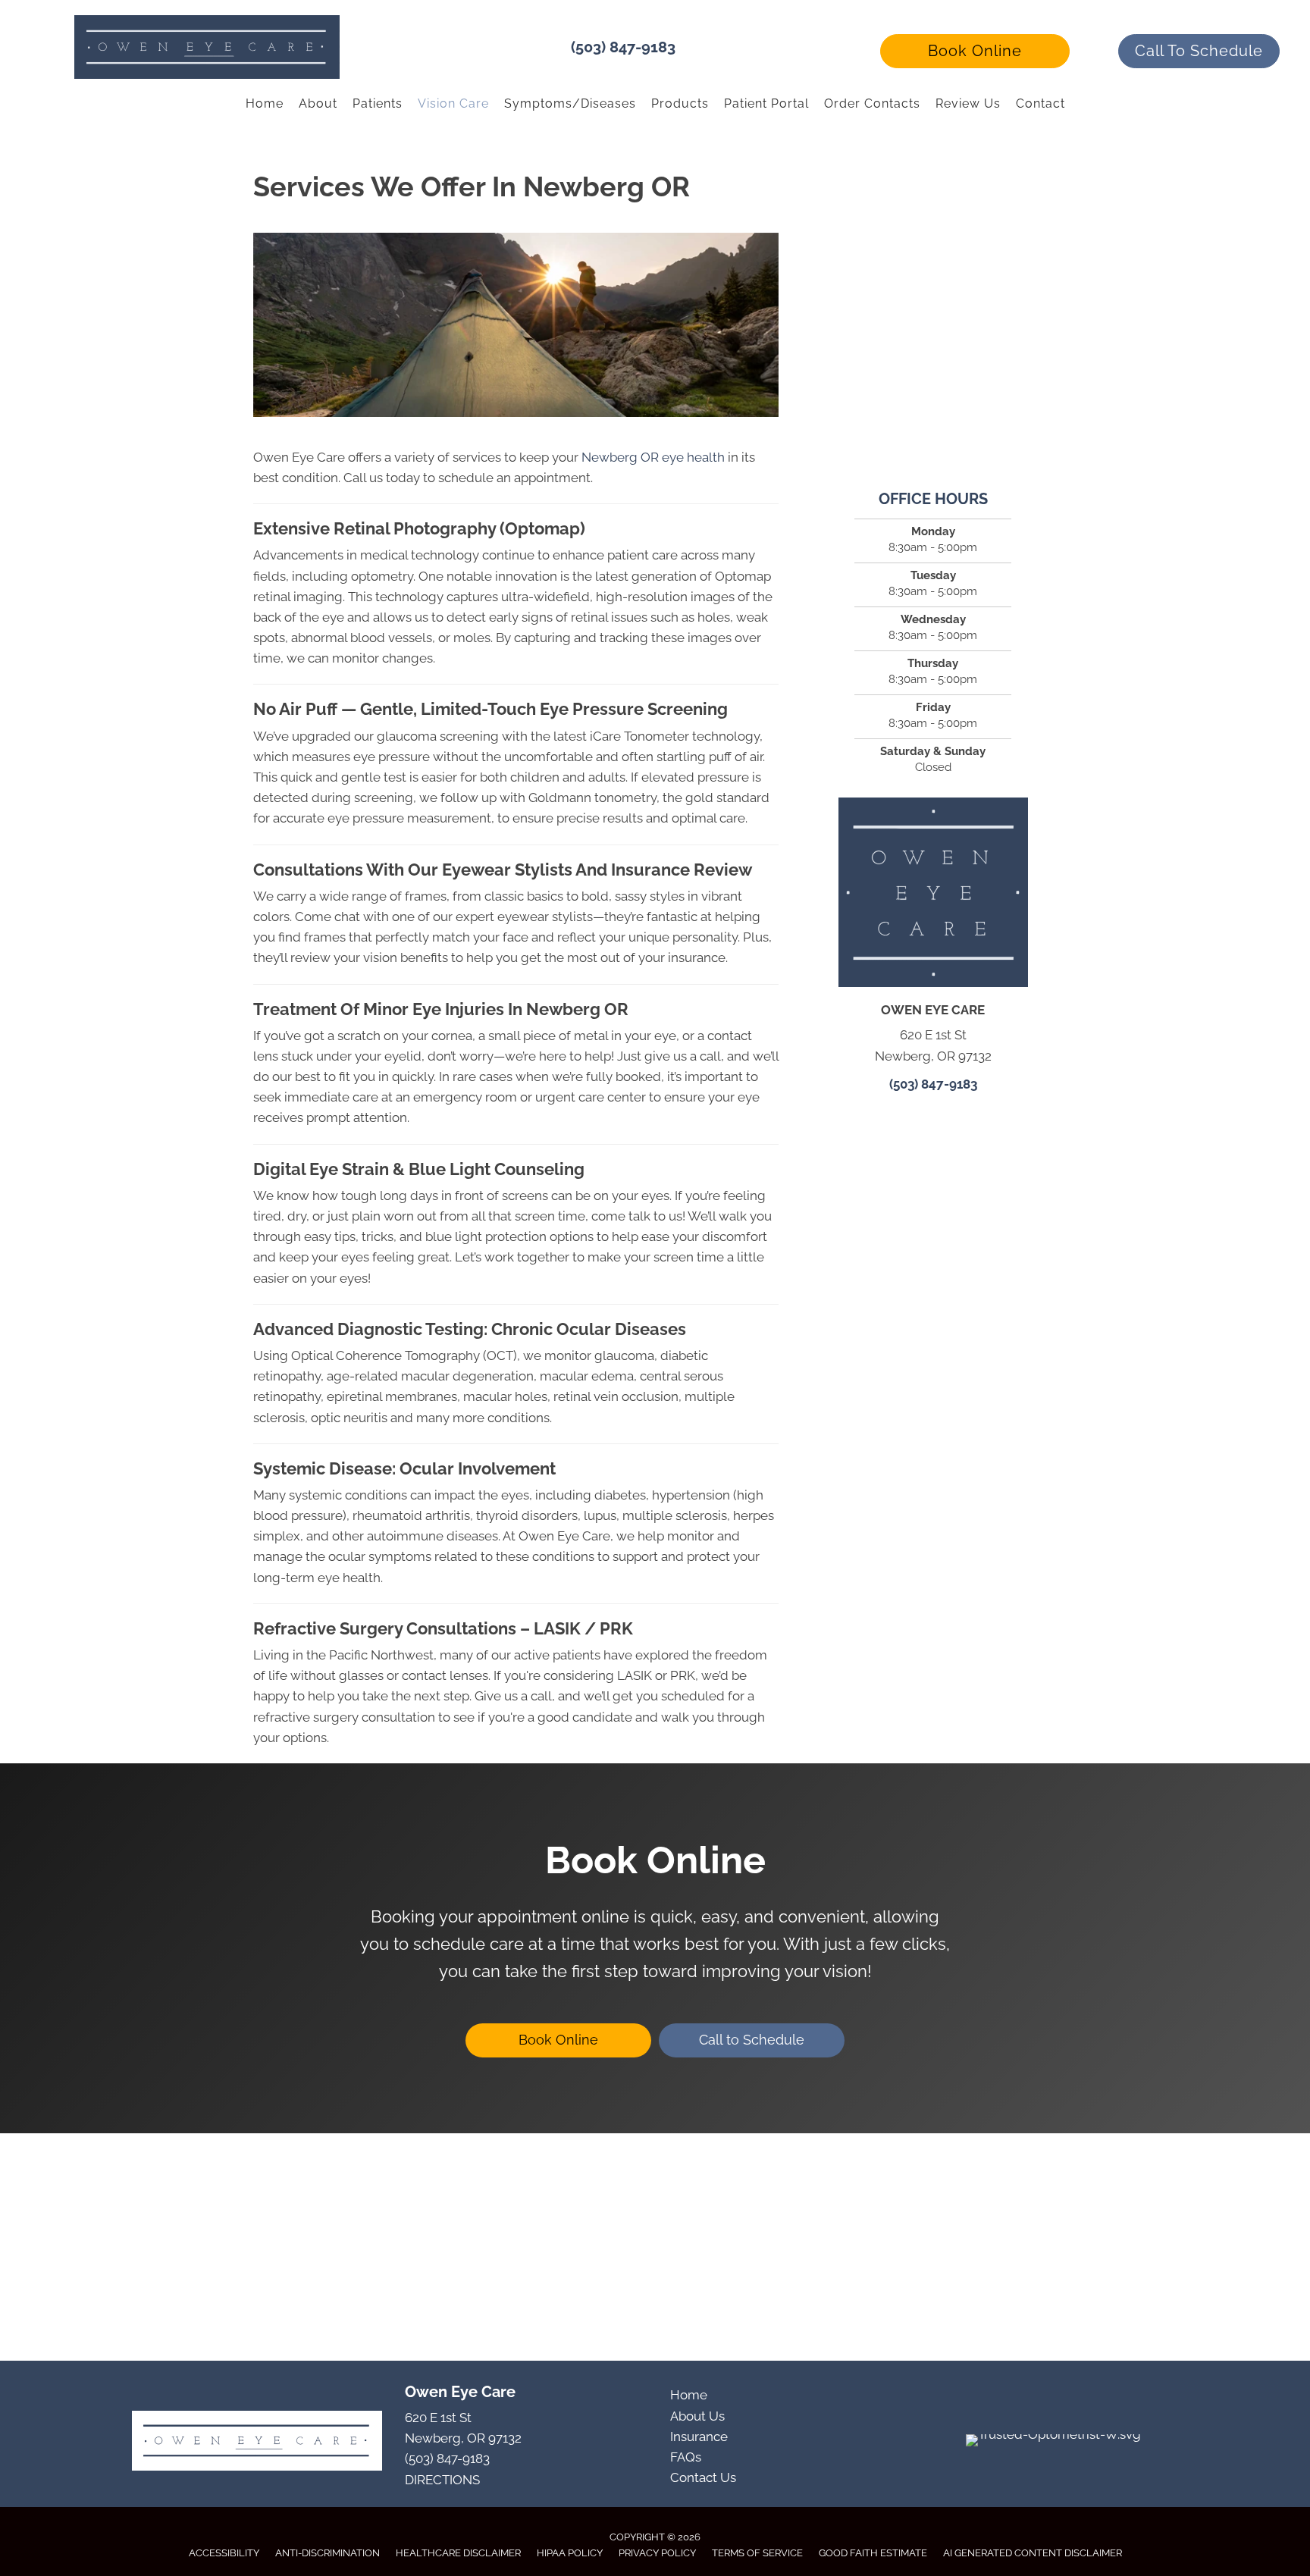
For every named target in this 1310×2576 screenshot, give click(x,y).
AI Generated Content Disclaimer (1033, 2553)
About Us (697, 2416)
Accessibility (224, 2553)
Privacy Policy (657, 2553)
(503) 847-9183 (623, 47)
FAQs (686, 2457)
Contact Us (703, 2477)
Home (689, 2395)
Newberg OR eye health (653, 457)
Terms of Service (757, 2553)
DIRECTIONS (442, 2480)
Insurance (699, 2437)
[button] (975, 51)
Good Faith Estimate (873, 2553)
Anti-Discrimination (327, 2553)
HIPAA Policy (570, 2553)
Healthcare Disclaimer (458, 2553)
